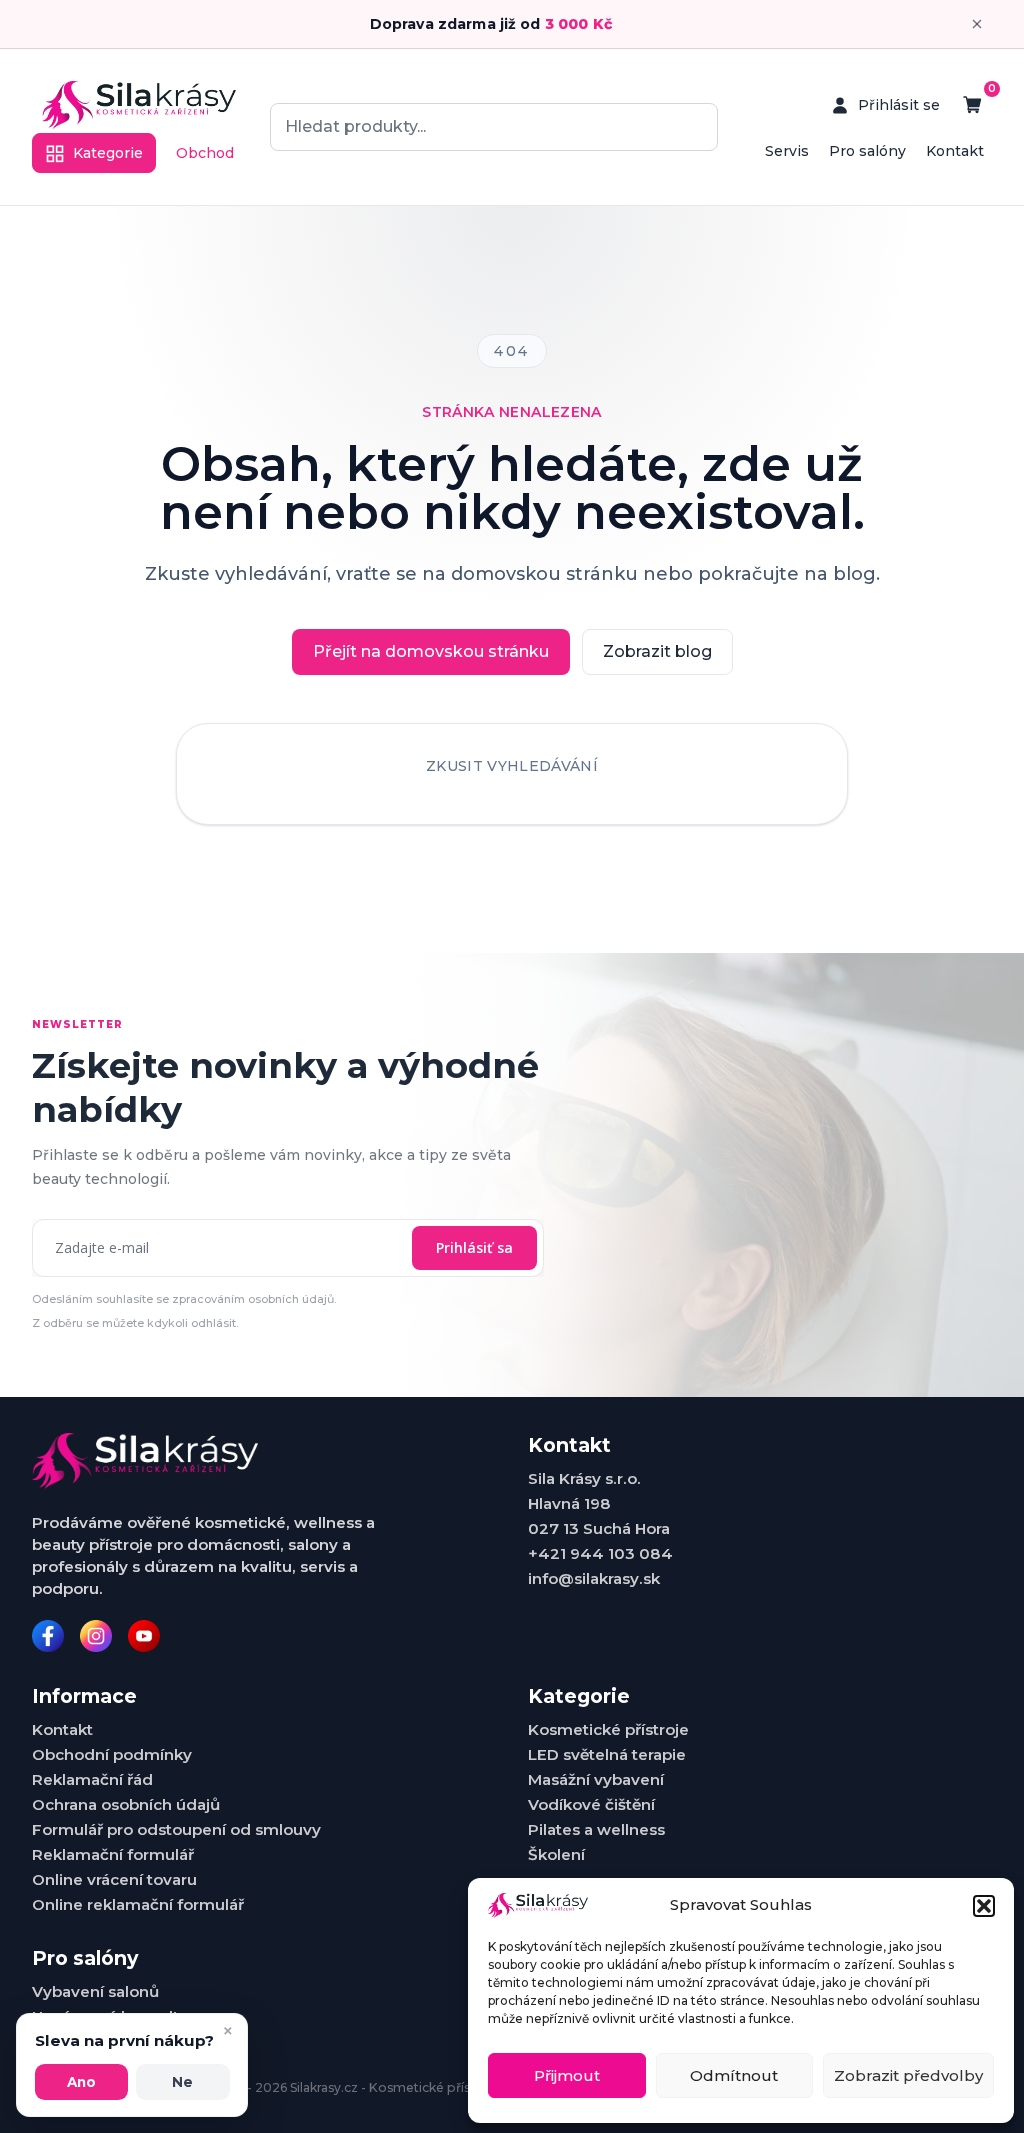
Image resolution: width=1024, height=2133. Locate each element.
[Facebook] (48, 1636)
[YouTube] (144, 1636)
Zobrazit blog (657, 651)
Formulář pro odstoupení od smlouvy (176, 1829)
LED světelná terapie (607, 1754)
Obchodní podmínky (112, 1754)
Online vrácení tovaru (114, 1879)
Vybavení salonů (95, 1991)
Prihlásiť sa (474, 1247)
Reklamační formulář (113, 1854)
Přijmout (567, 2075)
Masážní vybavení (596, 1779)
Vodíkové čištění (591, 1804)
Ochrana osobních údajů (126, 1804)
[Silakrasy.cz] (139, 105)
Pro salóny (867, 151)
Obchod (205, 153)
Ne (182, 2082)
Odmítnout (734, 2075)
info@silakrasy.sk (594, 1578)
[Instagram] (96, 1636)
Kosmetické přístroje (608, 1729)
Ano (81, 2082)
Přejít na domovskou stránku (431, 651)
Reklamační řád (92, 1779)
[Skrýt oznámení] (977, 24)
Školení (556, 1854)
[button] (984, 1906)
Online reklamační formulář (138, 1904)
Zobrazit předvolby (908, 2075)
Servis (787, 151)
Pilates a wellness (596, 1829)
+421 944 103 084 (600, 1553)
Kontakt (955, 151)
